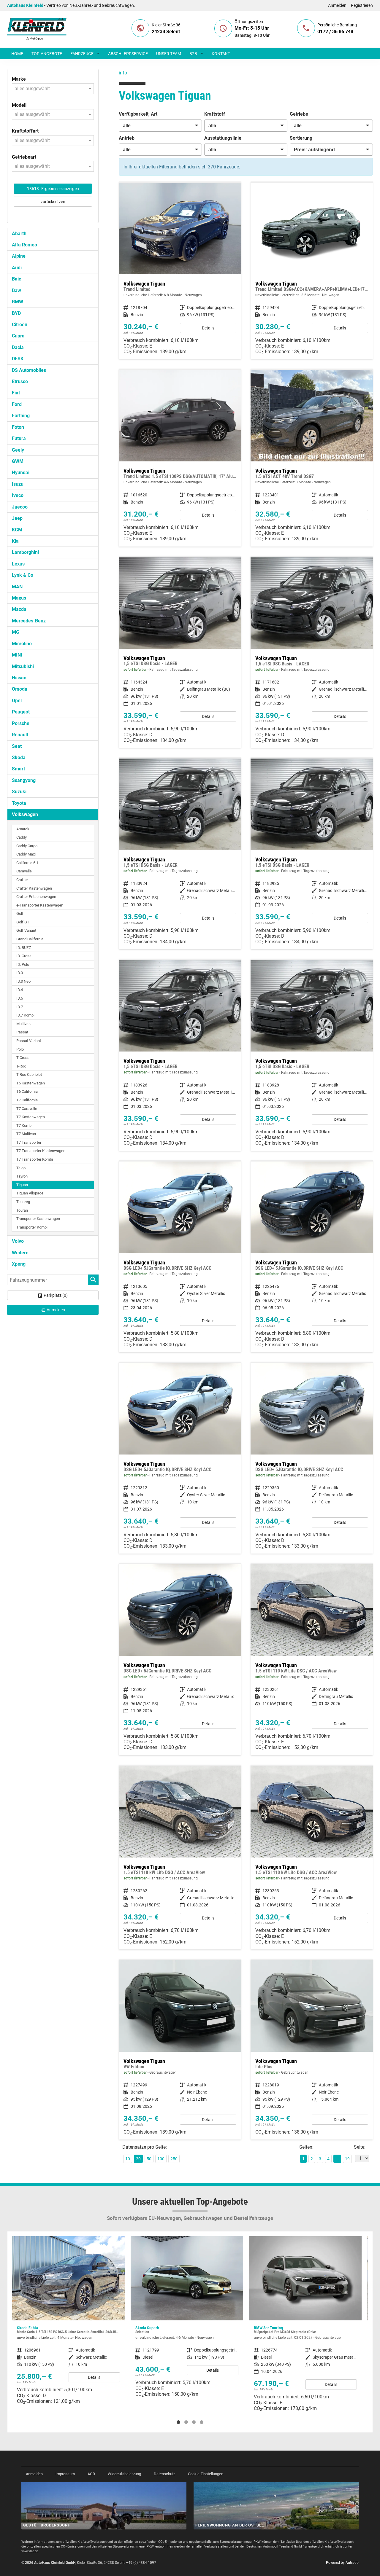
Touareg (23, 1202)
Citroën (20, 325)
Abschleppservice (128, 54)
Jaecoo (20, 507)
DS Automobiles (29, 370)
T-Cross (23, 1058)
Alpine (19, 256)
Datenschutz (164, 2474)
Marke (19, 79)
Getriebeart (24, 157)
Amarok (23, 829)
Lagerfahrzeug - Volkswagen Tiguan (180, 653)
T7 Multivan (26, 1134)
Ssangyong (24, 780)
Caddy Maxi (26, 854)
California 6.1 (27, 863)
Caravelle (24, 871)
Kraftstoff (215, 114)
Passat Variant (29, 1041)
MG (16, 632)
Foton (18, 427)
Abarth (19, 234)
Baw (16, 290)
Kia (15, 541)
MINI (17, 655)
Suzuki (19, 792)
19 (347, 2159)
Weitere (20, 1253)
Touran (22, 1210)
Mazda (19, 609)
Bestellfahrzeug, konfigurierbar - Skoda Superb (68, 2319)
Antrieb (127, 138)
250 (174, 2159)
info (123, 73)
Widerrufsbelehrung (124, 2474)
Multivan (23, 1024)
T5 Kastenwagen (31, 1083)
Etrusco (20, 381)
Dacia (18, 347)
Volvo (18, 1241)
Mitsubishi (23, 666)
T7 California (27, 1100)
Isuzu (18, 484)
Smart (18, 769)
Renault (20, 735)
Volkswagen (25, 814)
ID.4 (20, 990)
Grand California (30, 939)
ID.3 (20, 973)
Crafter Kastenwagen (34, 888)
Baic (16, 279)
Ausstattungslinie (223, 138)
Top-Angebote (47, 54)
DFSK (18, 359)
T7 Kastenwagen (31, 1117)
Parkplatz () (56, 1295)
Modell (19, 105)
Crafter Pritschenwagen (36, 897)
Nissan (19, 678)
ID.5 (20, 998)
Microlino (22, 644)
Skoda (19, 757)
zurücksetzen (53, 202)
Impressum (65, 2474)
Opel (17, 701)
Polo (20, 1049)
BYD (16, 313)
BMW (18, 302)
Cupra (18, 336)
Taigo (21, 1168)
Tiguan (22, 1185)
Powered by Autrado (342, 2563)
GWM (18, 461)
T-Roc (21, 1066)
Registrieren (362, 5)
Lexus (18, 564)
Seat (17, 746)
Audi (17, 268)
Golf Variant (26, 930)
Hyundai (21, 473)
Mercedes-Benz (29, 621)
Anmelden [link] (56, 1310)
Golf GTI (23, 922)
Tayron (22, 1176)
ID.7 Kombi (25, 1015)
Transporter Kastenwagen (38, 1219)
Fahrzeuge (82, 54)
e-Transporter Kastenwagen (40, 905)
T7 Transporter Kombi (35, 1159)
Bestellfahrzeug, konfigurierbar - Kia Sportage (305, 2319)
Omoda (20, 689)
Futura (19, 438)
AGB (91, 2474)
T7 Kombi (24, 1125)
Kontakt (221, 54)
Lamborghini (25, 552)
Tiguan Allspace (30, 1193)
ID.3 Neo (23, 981)
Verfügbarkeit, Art (138, 114)
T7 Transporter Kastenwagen (41, 1151)
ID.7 (20, 1007)
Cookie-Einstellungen (206, 2474)
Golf (20, 913)
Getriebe (299, 114)
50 (149, 2159)
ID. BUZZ (24, 948)
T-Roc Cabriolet (29, 1074)
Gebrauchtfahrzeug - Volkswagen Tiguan (180, 2050)
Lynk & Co (23, 575)
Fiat (16, 393)
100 (161, 2159)
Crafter (22, 880)
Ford (17, 404)
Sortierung (301, 138)
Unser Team (169, 54)
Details (208, 328)
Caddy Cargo (27, 846)
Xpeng (19, 1264)
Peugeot (21, 712)
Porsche (21, 723)
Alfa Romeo (24, 245)
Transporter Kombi (32, 1227)
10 (128, 2159)
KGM (17, 530)
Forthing (21, 416)
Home (17, 54)
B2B (193, 54)
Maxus (19, 598)
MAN (17, 587)
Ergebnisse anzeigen (53, 189)
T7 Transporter (29, 1142)
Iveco (18, 495)
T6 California (27, 1091)
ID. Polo (23, 964)
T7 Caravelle (27, 1109)
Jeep (17, 518)
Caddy (22, 837)
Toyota (19, 803)
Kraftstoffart (25, 131)
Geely (18, 450)
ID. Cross (24, 956)
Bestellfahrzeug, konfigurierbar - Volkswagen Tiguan (180, 271)
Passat (22, 1032)
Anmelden (337, 5)
